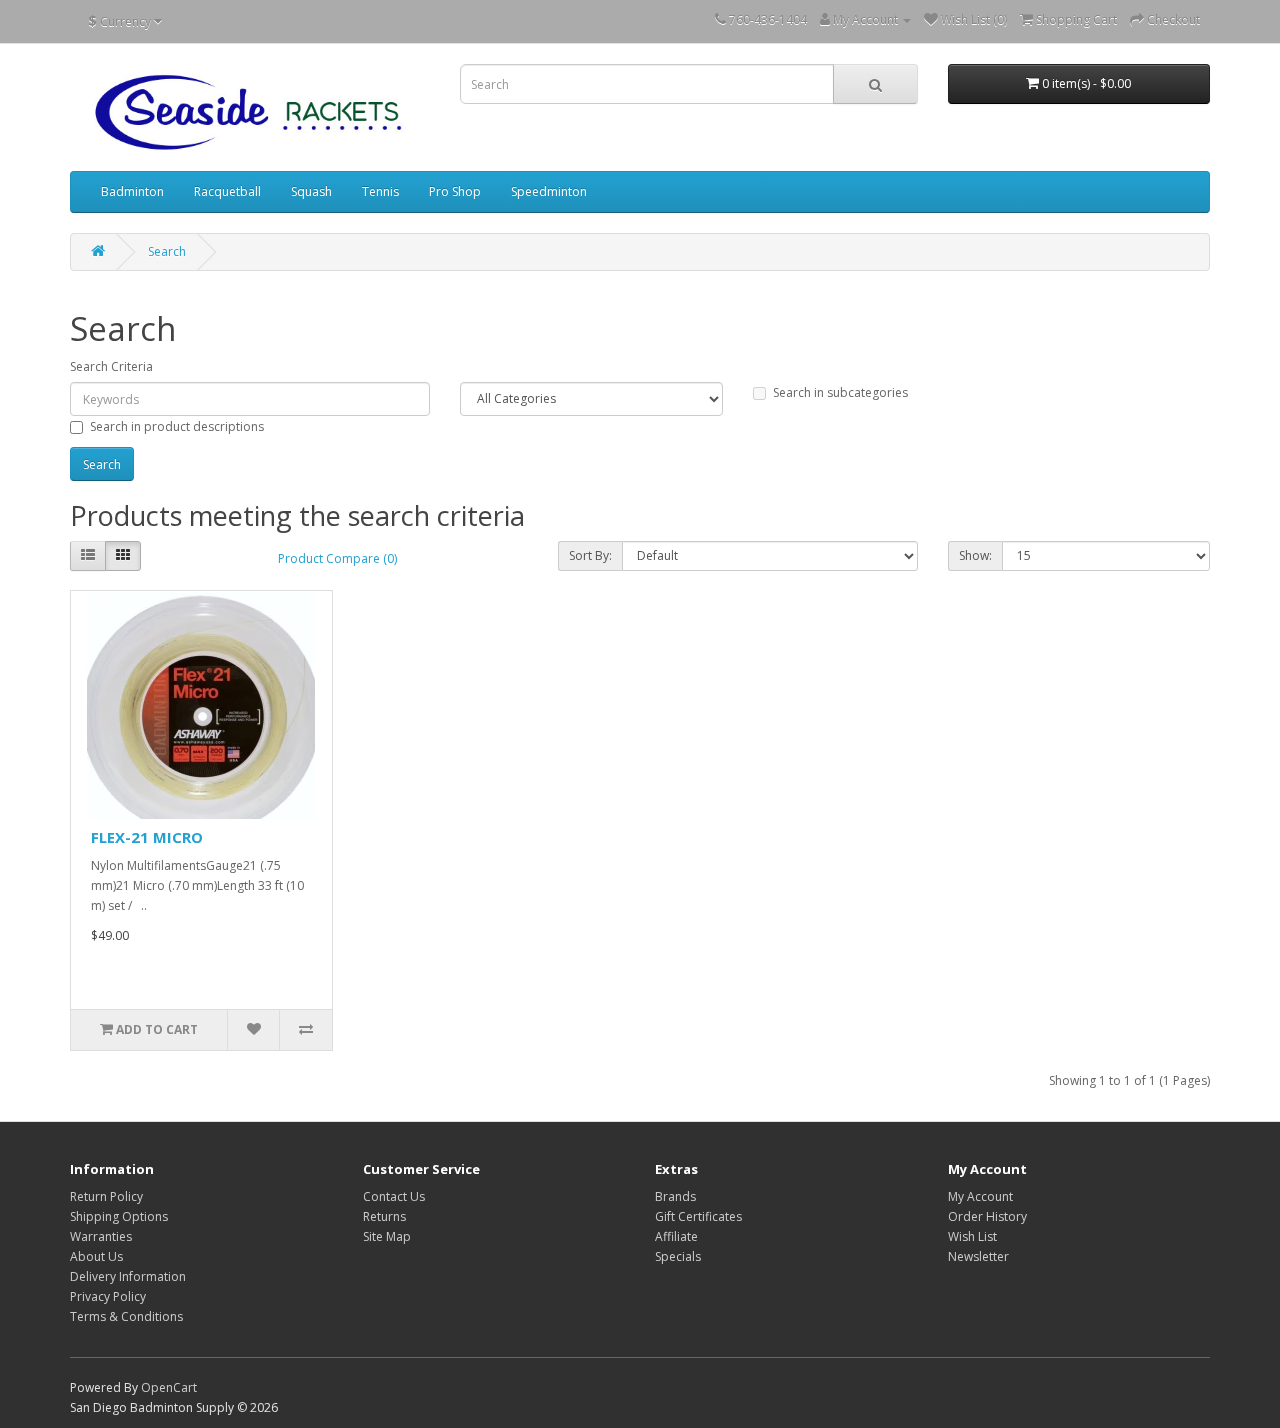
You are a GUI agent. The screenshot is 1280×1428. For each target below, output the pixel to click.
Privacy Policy (108, 1296)
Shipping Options (119, 1216)
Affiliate (676, 1236)
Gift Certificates (698, 1216)
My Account (980, 1196)
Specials (678, 1256)
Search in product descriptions (177, 426)
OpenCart (169, 1387)
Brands (675, 1196)
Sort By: (590, 555)
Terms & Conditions (126, 1316)
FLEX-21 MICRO (147, 837)
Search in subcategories (840, 392)
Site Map (387, 1236)
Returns (384, 1216)
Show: (975, 555)
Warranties (101, 1236)
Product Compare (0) (337, 558)
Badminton (132, 191)
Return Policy (106, 1196)
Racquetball (227, 191)
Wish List (972, 1236)
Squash (311, 191)
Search (167, 251)
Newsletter (978, 1256)
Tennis (380, 191)
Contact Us (394, 1196)
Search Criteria (111, 366)
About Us (96, 1256)
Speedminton (549, 191)
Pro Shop (455, 191)
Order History (987, 1216)
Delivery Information (128, 1276)
